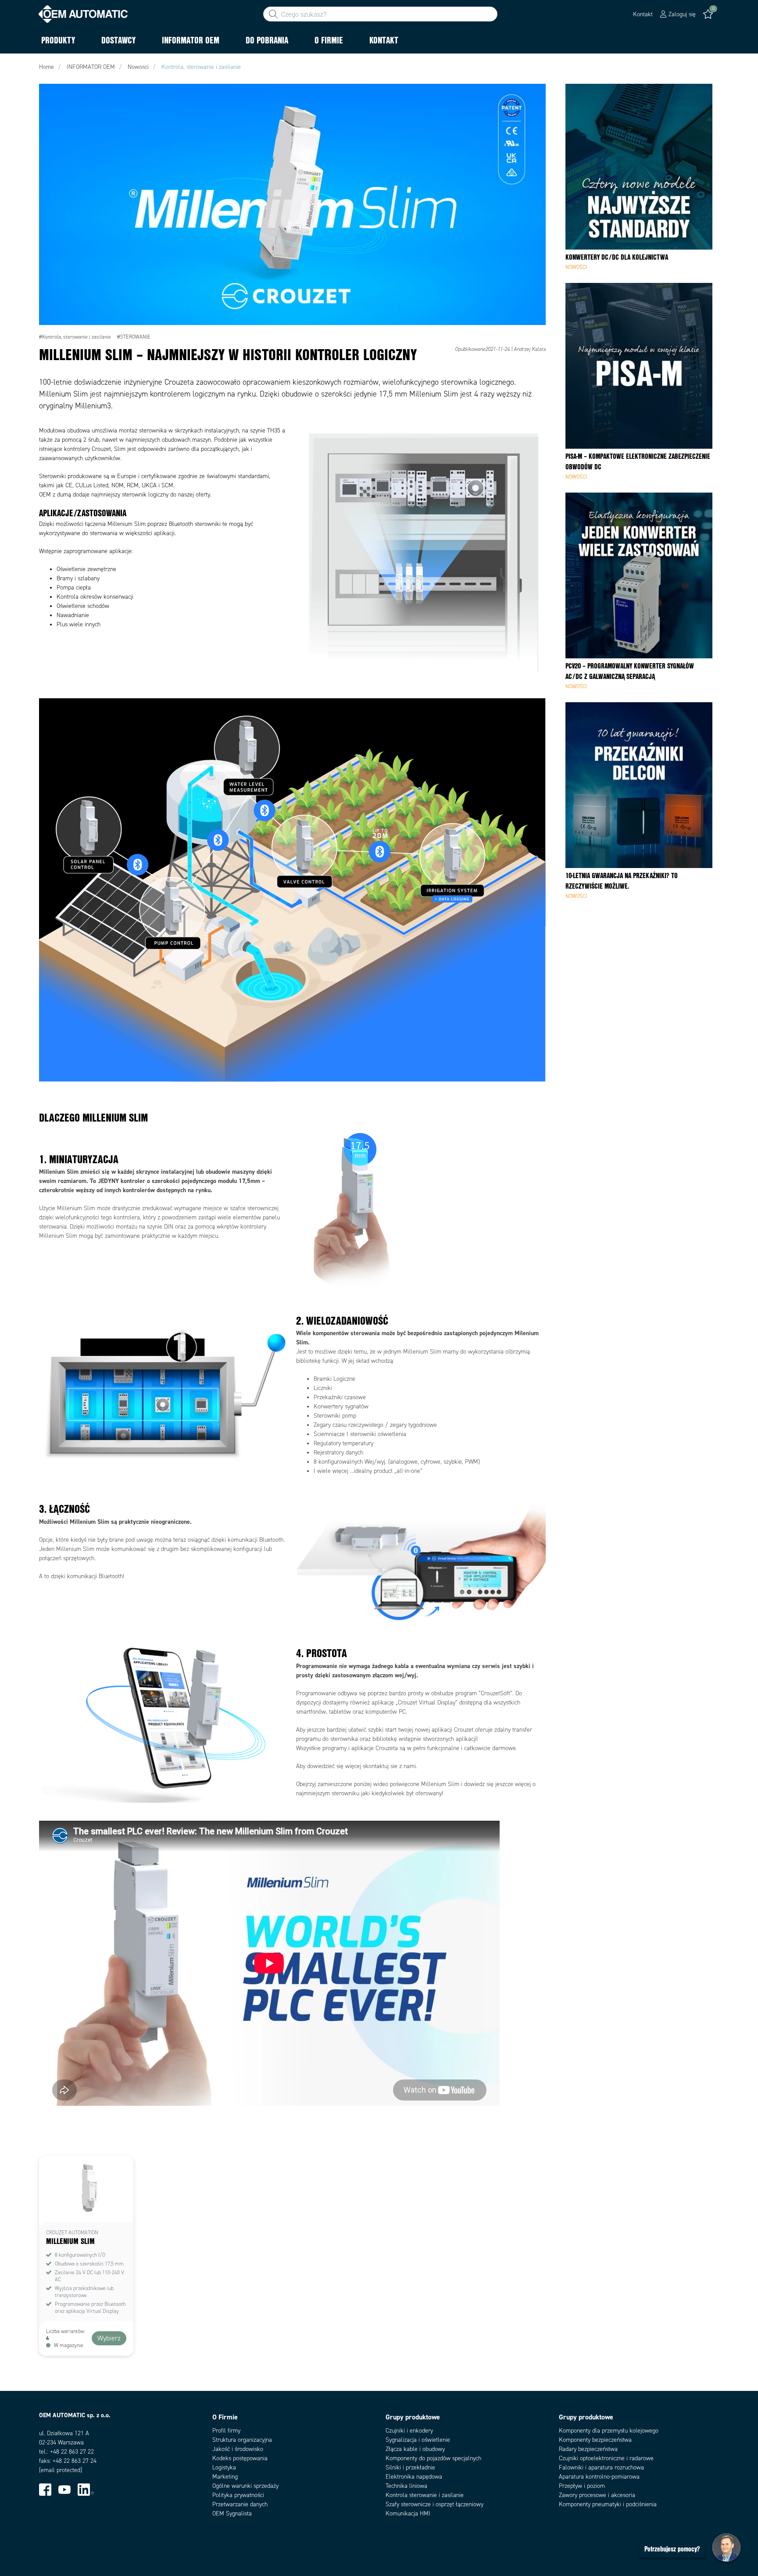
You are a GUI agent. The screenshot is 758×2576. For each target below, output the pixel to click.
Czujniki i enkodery (409, 2431)
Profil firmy (226, 2431)
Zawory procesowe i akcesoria (597, 2495)
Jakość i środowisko (238, 2449)
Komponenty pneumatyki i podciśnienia (608, 2504)
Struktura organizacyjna (242, 2440)
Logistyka (224, 2467)
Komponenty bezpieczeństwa (595, 2440)
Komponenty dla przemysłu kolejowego (609, 2431)
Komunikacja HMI (408, 2513)
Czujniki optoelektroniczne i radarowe (606, 2458)
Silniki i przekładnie (410, 2467)
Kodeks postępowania (240, 2458)
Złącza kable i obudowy (415, 2449)
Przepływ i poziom (582, 2486)
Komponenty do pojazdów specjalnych (433, 2458)
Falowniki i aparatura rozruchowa (601, 2467)
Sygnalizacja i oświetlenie (418, 2440)
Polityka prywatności (238, 2495)
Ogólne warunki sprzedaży (245, 2486)
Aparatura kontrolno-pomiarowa (599, 2477)
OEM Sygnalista (232, 2513)
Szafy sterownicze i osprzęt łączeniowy (434, 2504)
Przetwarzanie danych (240, 2504)
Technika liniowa (406, 2486)
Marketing (225, 2477)
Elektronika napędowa (414, 2477)
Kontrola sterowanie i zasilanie (425, 2495)
